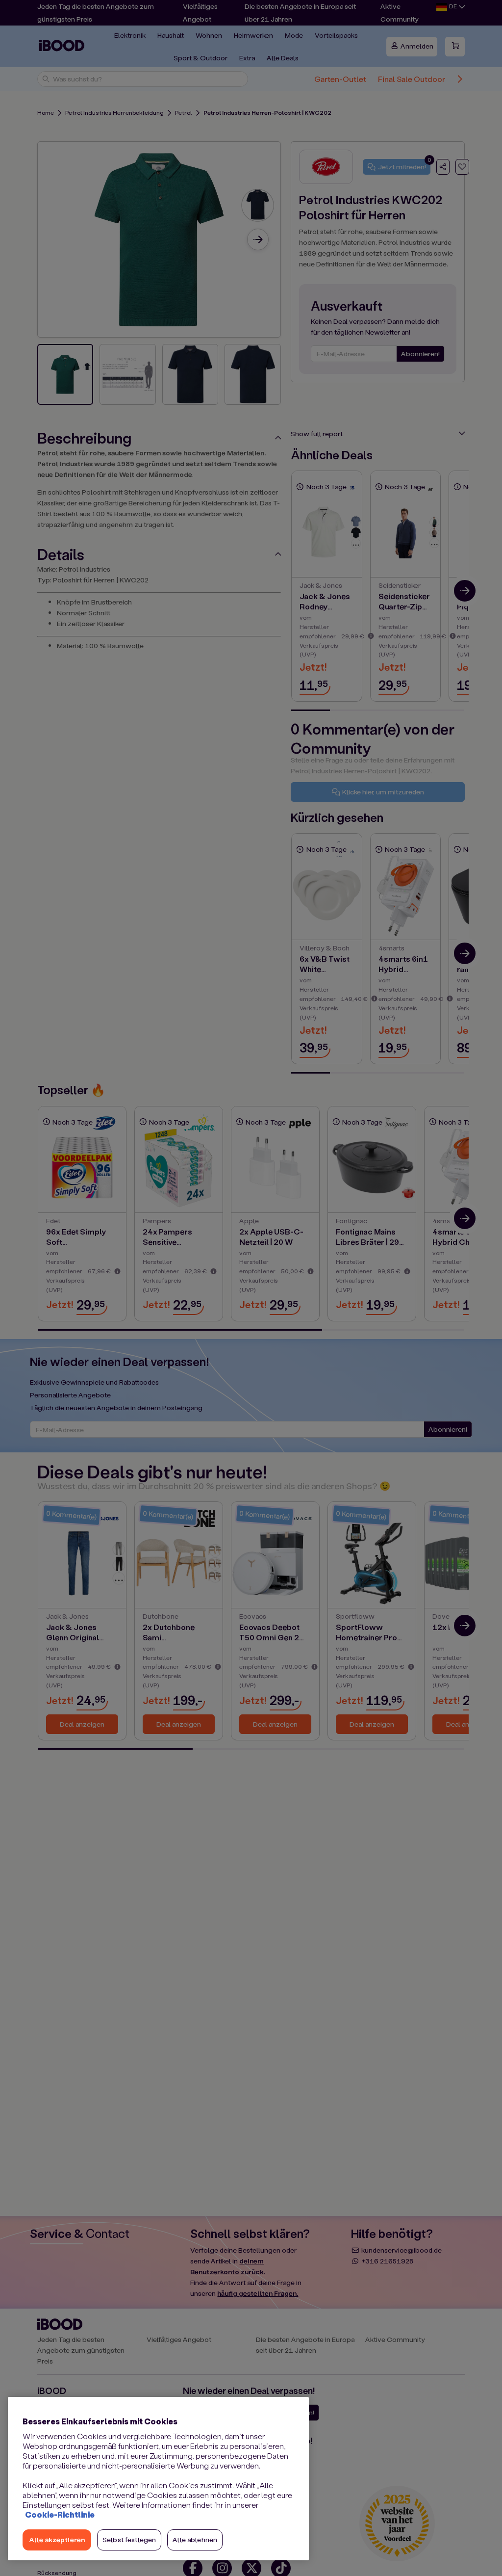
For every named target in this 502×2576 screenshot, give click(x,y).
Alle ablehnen (195, 2539)
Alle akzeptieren (57, 2539)
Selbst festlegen (129, 2539)
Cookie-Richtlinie (60, 2514)
